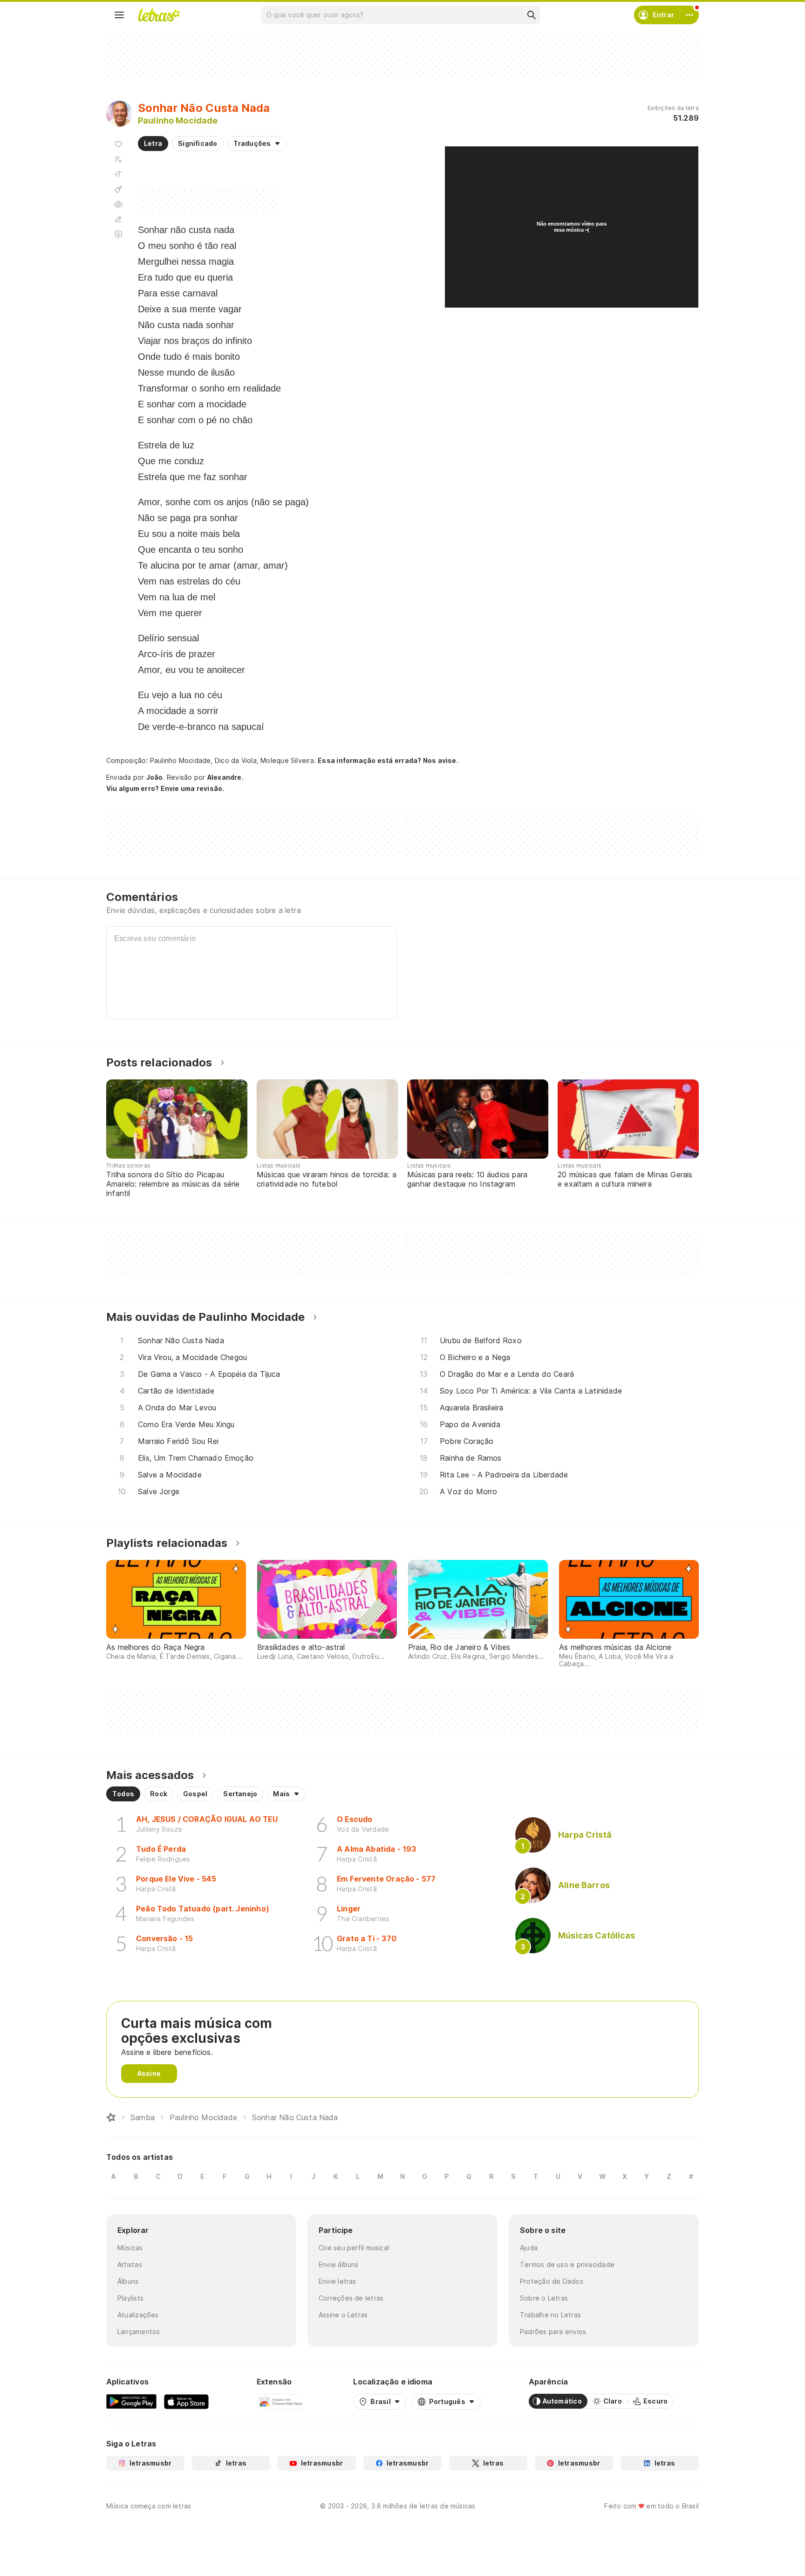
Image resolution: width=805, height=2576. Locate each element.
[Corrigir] (118, 219)
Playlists (130, 2298)
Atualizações (138, 2315)
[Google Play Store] (131, 2401)
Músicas (130, 2248)
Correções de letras (351, 2298)
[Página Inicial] (111, 2117)
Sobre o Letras (544, 2298)
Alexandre (225, 777)
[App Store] (186, 2401)
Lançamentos (139, 2332)
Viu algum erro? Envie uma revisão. (165, 789)
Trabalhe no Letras (550, 2315)
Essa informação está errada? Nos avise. (388, 760)
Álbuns (128, 2281)
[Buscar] (531, 15)
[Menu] (119, 15)
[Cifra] (118, 189)
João (155, 777)
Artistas (130, 2264)
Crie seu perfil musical (354, 2248)
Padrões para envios (553, 2332)
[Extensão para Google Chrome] (281, 2401)
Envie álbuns (339, 2264)
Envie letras (338, 2281)
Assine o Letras (343, 2315)
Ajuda (529, 2248)
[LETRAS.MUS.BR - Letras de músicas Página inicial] (159, 15)
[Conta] (689, 15)
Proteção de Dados (552, 2281)
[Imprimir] (118, 204)
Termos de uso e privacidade (567, 2264)
